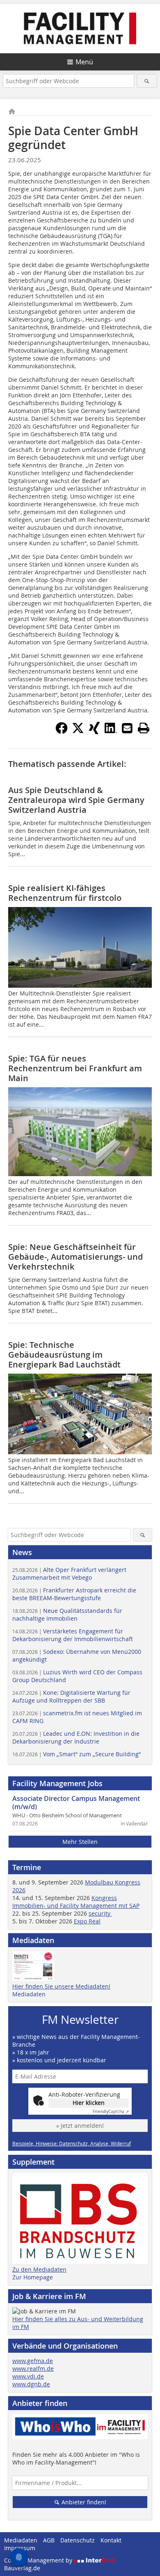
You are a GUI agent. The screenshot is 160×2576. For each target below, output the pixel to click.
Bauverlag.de (22, 2568)
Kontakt (111, 2540)
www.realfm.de (33, 2369)
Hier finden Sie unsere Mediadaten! (61, 1986)
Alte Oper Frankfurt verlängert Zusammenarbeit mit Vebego (69, 1574)
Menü (84, 62)
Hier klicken (89, 2103)
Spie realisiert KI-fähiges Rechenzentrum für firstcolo (65, 893)
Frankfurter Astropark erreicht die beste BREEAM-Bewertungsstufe (74, 1594)
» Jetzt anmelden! (80, 2126)
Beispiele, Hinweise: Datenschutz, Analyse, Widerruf (72, 2143)
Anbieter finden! (83, 2502)
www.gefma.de (33, 2361)
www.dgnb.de (31, 2384)
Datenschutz (78, 2540)
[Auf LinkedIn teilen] (111, 732)
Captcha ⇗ (111, 2112)
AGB (49, 2540)
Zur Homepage (33, 2277)
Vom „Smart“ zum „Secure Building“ (77, 1754)
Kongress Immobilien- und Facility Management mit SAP (76, 1902)
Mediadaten (29, 1994)
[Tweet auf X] (78, 732)
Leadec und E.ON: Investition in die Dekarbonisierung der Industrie (76, 1737)
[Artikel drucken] (144, 728)
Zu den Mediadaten (39, 2269)
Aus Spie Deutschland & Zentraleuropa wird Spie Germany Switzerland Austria (76, 800)
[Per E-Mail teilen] (127, 728)
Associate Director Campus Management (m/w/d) (76, 1803)
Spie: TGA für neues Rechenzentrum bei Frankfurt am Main (75, 1068)
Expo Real (87, 1921)
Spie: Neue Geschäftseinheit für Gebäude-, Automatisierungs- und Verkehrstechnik (75, 1257)
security (100, 1913)
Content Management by (39, 2560)
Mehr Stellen (80, 1842)
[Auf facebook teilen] (62, 732)
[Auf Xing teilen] (94, 732)
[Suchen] (147, 81)
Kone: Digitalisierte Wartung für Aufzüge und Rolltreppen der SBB (71, 1696)
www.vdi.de (28, 2376)
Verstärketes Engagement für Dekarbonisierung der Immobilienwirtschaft (73, 1635)
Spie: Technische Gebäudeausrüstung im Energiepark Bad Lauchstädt (64, 1355)
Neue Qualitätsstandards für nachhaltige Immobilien (67, 1615)
